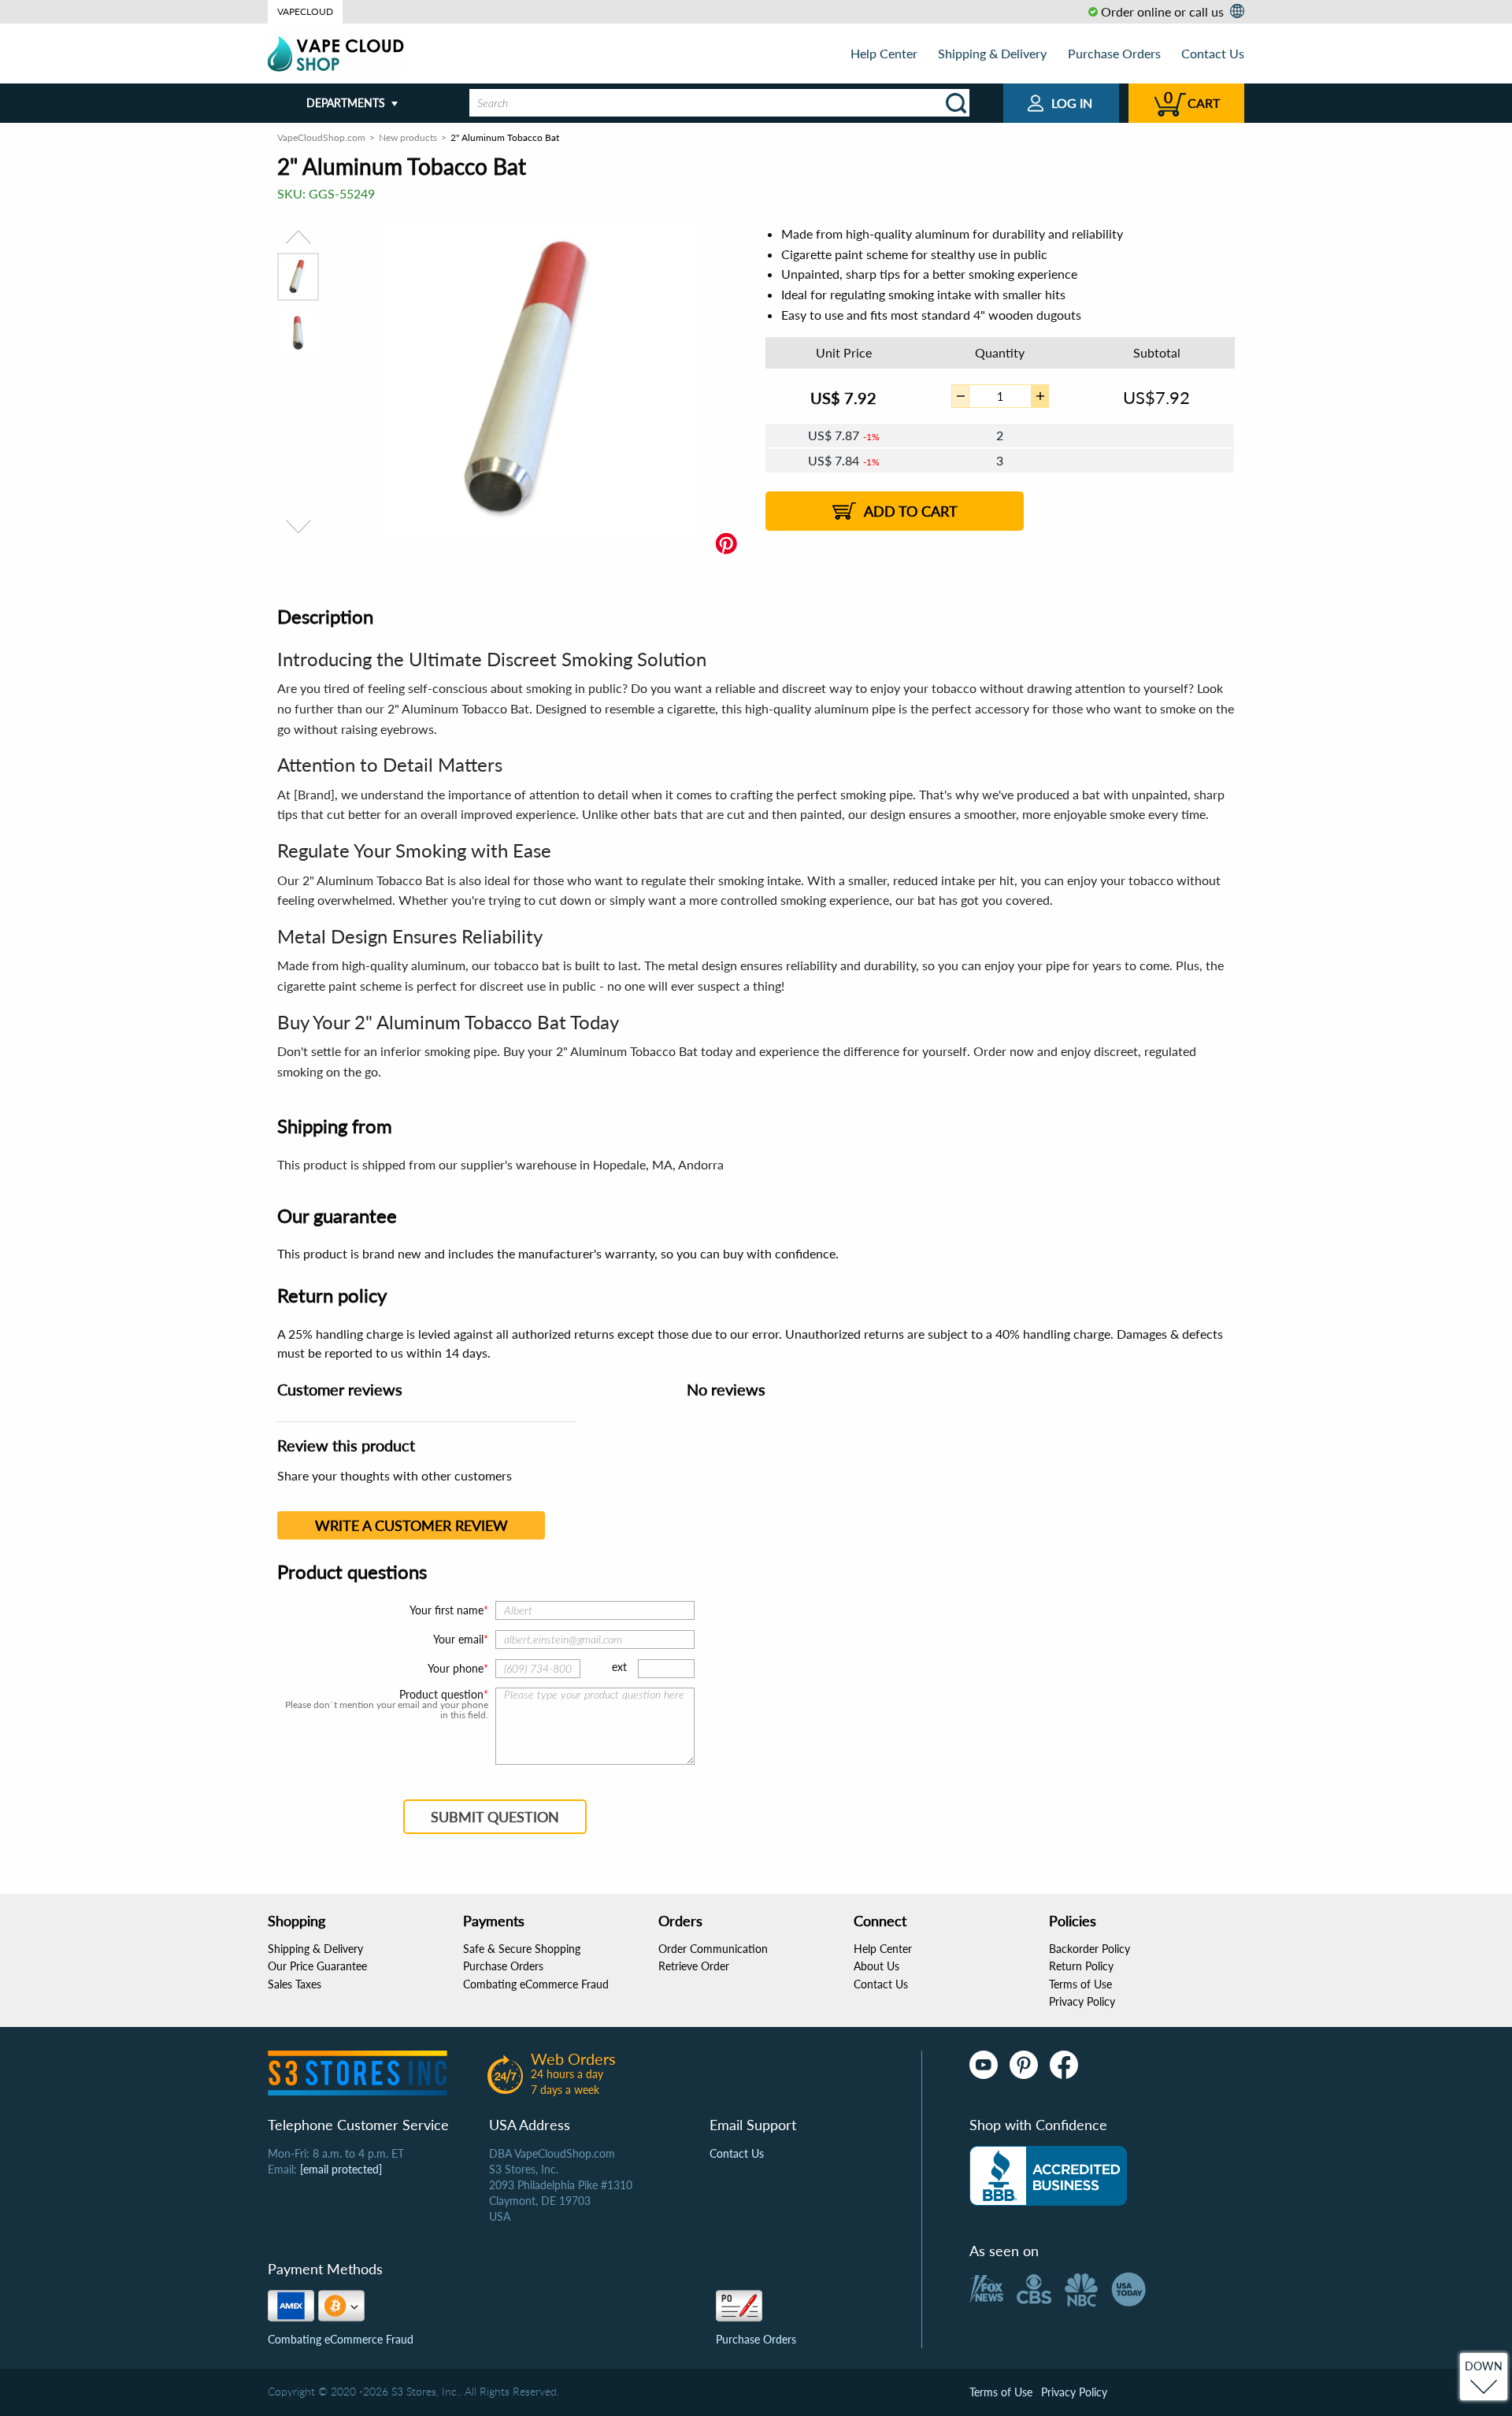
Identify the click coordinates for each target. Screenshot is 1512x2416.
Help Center (884, 53)
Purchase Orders (1114, 53)
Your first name (447, 1610)
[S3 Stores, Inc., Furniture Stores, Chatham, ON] (1048, 2176)
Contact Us (1213, 53)
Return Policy (1081, 1966)
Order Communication (713, 1949)
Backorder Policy (1090, 1949)
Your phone (456, 1668)
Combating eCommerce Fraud (536, 1984)
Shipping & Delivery (992, 53)
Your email (458, 1639)
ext (619, 1667)
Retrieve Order (694, 1966)
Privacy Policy (1082, 2001)
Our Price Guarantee (317, 1966)
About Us (876, 1966)
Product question (441, 1695)
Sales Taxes (295, 1984)
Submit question (495, 1817)
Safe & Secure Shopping (522, 1949)
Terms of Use (1080, 1984)
